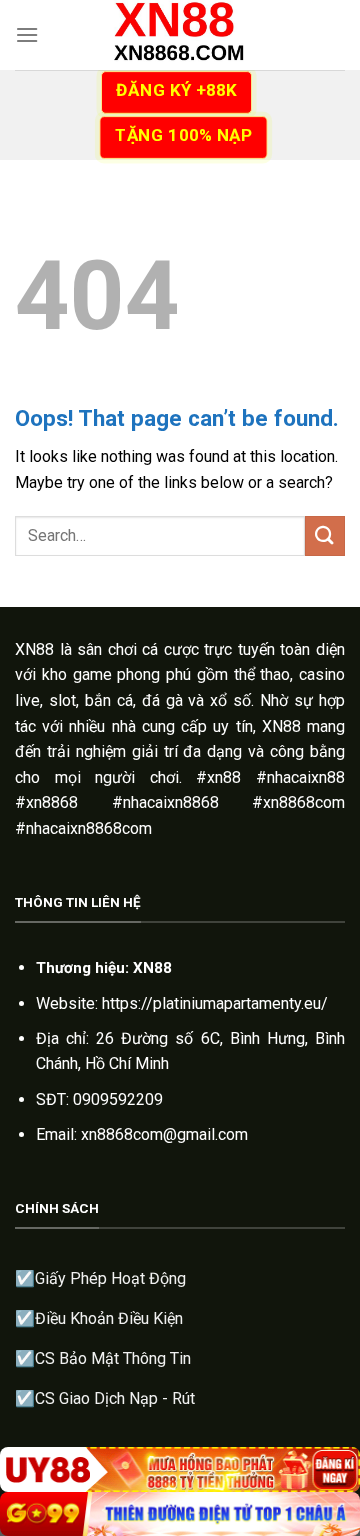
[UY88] (180, 1469)
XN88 (34, 649)
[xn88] (180, 35)
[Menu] (27, 34)
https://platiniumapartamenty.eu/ (215, 1003)
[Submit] (325, 535)
